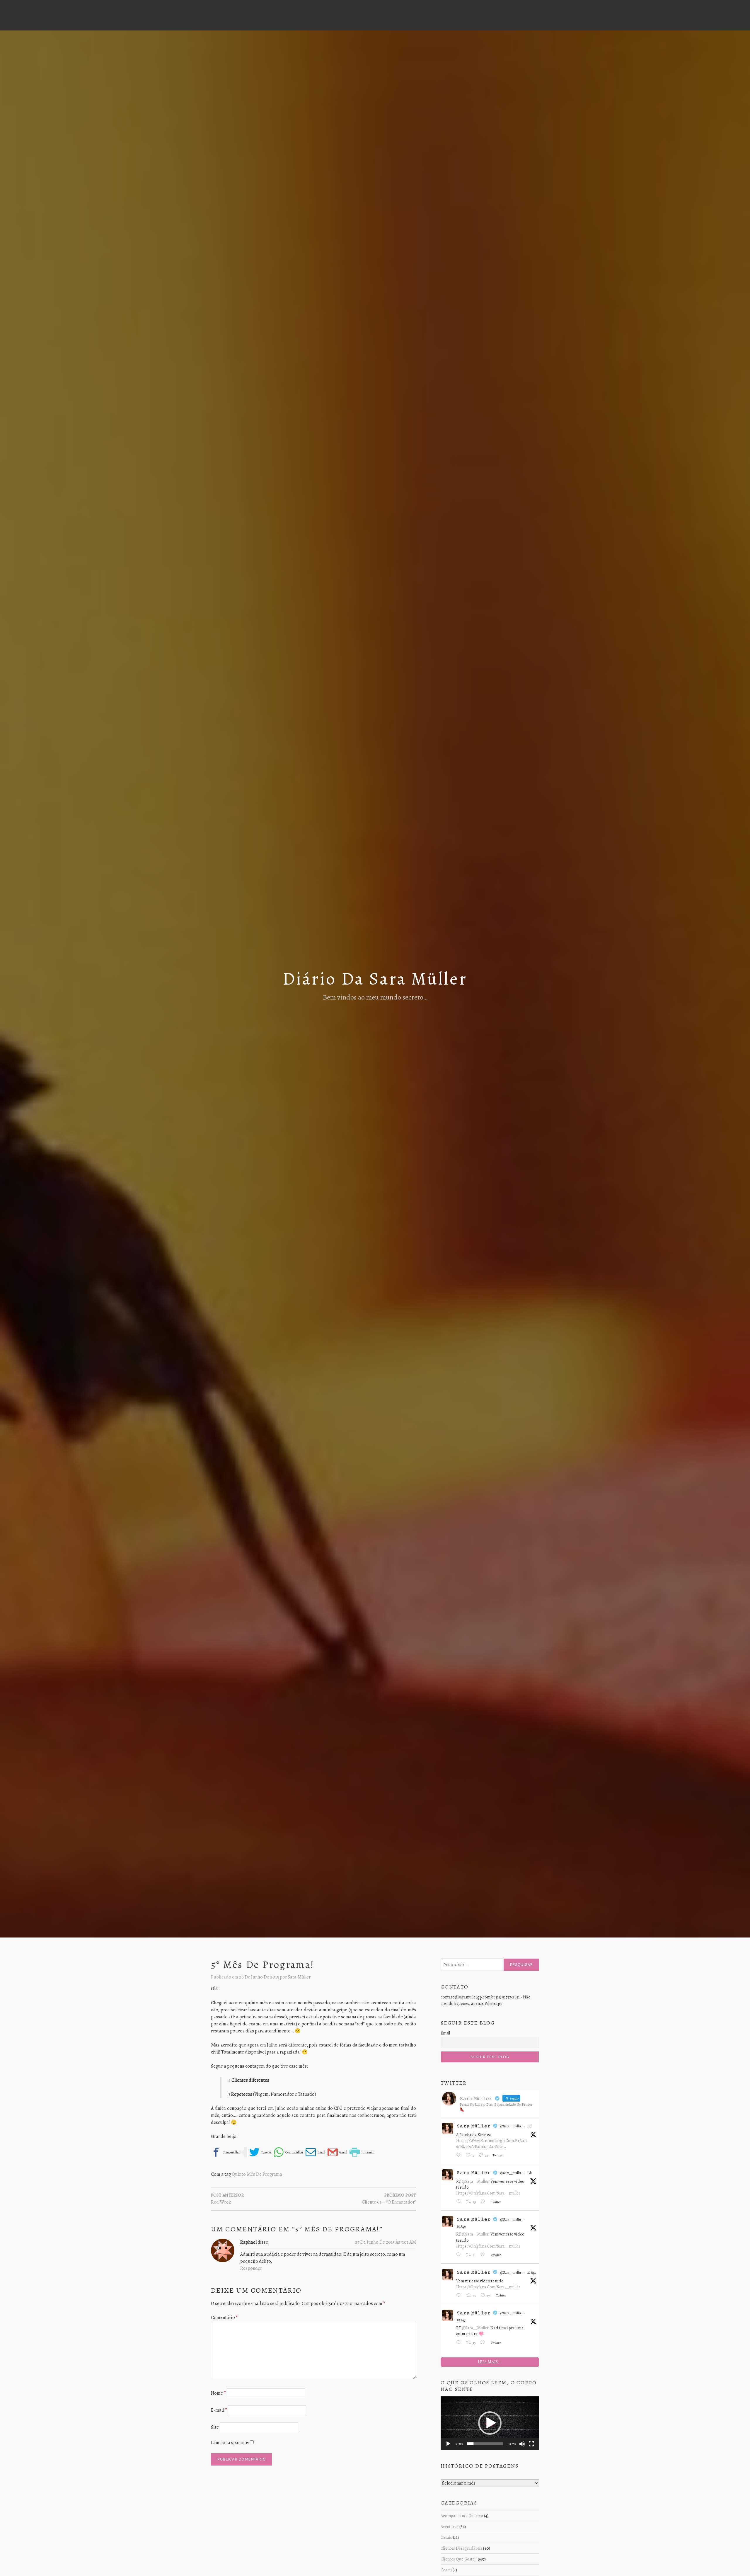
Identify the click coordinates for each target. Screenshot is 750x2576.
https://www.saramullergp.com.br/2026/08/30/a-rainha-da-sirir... (492, 2143)
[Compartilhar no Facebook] (226, 2152)
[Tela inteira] (531, 2444)
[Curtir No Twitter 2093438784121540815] (484, 2343)
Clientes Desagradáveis (461, 2548)
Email (445, 2033)
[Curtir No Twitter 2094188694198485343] (484, 2202)
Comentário (224, 2318)
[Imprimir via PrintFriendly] (362, 2152)
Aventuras (450, 2526)
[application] (490, 2423)
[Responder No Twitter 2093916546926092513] (460, 2255)
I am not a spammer (230, 2443)
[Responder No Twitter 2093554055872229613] (460, 2296)
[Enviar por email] (315, 2152)
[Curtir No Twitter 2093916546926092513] (484, 2255)
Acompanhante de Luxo (462, 2516)
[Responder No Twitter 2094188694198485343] (460, 2202)
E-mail (219, 2410)
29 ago (532, 2272)
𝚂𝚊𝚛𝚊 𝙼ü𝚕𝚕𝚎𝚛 (474, 2126)
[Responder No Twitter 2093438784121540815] (460, 2343)
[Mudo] (522, 2444)
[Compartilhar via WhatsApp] (288, 2152)
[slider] (485, 2444)
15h (530, 2173)
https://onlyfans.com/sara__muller (488, 2193)
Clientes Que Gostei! (459, 2559)
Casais (446, 2537)
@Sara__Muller (475, 2181)
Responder (251, 2268)
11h (529, 2126)
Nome (218, 2393)
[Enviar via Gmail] (337, 2152)
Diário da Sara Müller (375, 979)
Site (215, 2427)
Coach (446, 2570)
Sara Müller (299, 1977)
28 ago (461, 2320)
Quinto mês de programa (257, 2174)
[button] (490, 2423)
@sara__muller (511, 2126)
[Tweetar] (260, 2152)
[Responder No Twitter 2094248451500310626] (460, 2156)
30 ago (461, 2226)
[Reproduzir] (448, 2444)
